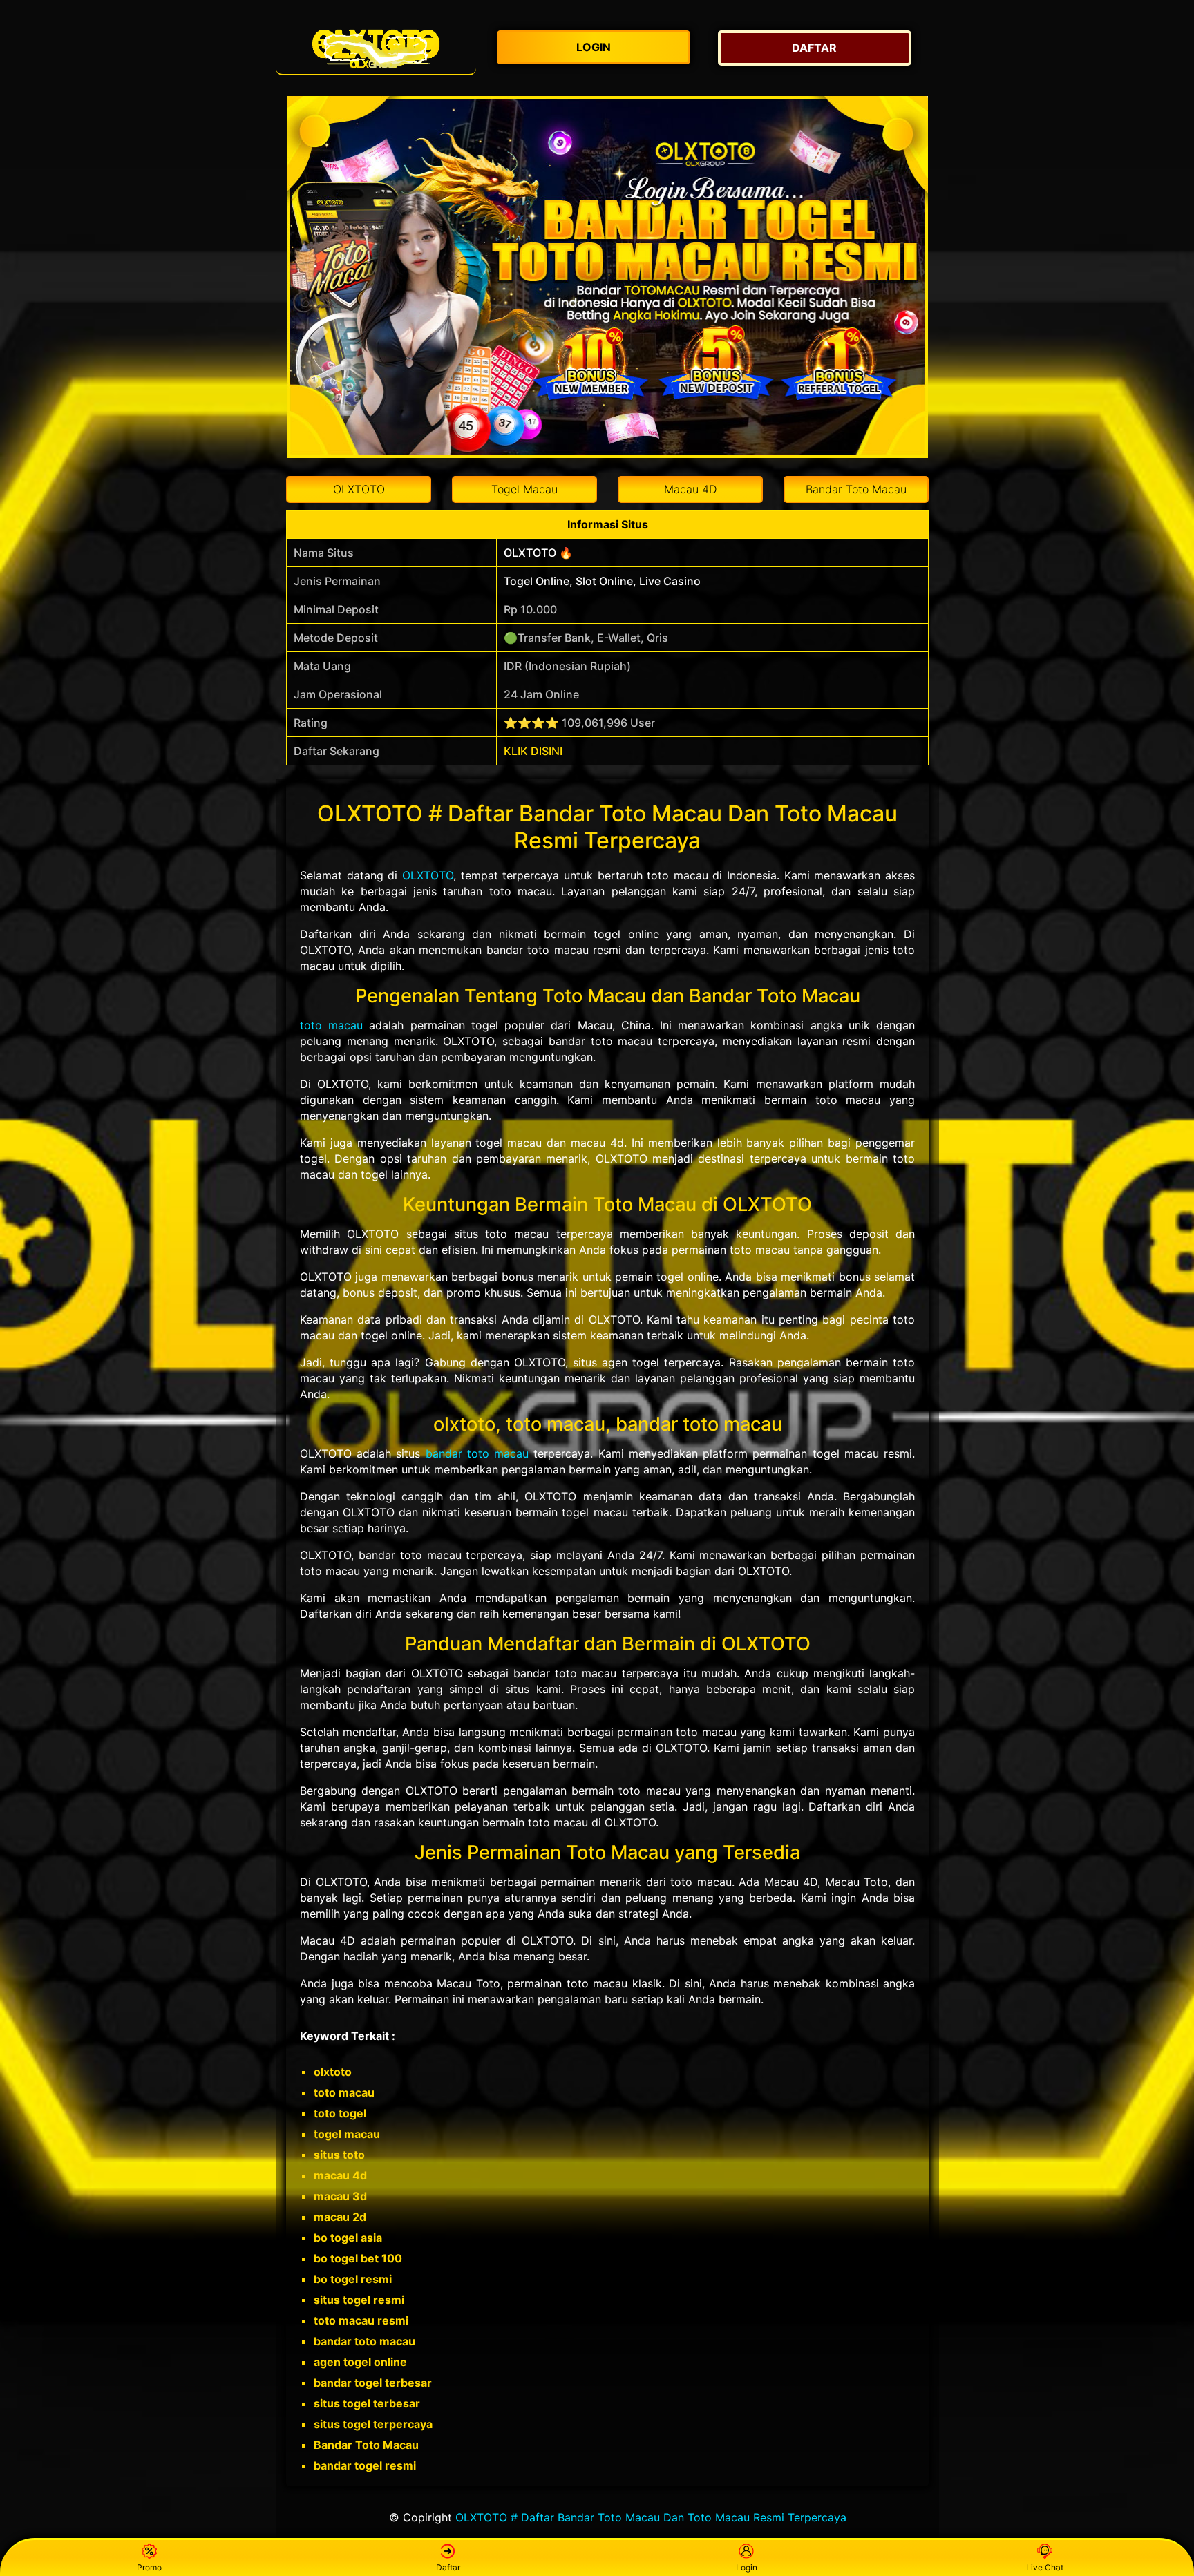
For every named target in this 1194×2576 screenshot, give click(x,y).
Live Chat (1045, 2567)
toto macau (331, 1025)
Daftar (448, 2567)
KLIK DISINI (533, 751)
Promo (149, 2567)
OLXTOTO (428, 875)
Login (747, 2567)
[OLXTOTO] (376, 48)
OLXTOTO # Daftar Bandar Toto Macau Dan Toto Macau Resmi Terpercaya (651, 2517)
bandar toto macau (477, 1453)
